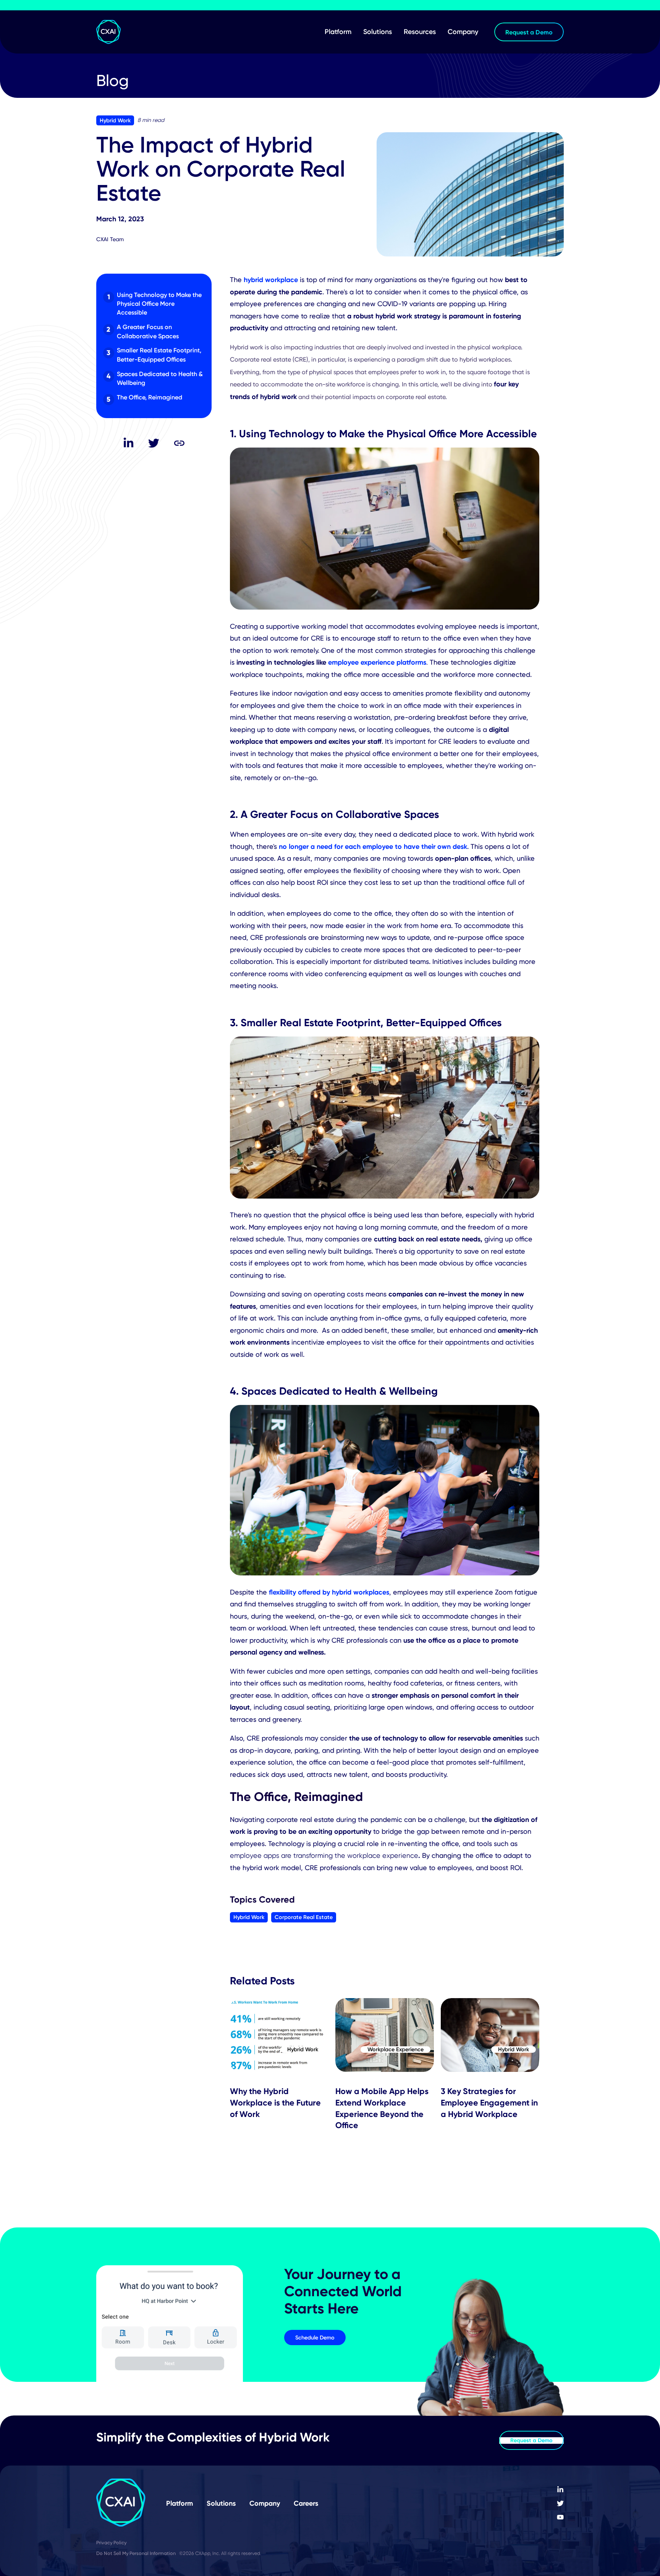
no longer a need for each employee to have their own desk (373, 846)
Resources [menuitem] (420, 32)
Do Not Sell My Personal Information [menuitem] (136, 2553)
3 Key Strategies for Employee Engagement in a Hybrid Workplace (489, 2102)
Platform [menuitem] (338, 32)
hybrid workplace (271, 280)
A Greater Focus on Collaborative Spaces (148, 331)
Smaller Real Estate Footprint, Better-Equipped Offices (159, 354)
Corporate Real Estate (304, 1917)
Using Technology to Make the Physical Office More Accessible (159, 304)
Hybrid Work (115, 120)
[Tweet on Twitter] (154, 443)
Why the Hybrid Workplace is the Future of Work (275, 2102)
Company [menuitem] (463, 32)
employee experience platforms (377, 662)
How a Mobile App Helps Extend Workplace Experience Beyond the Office (382, 2108)
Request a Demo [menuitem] (529, 32)
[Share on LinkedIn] (128, 443)
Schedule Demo (315, 2338)
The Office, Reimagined (150, 397)
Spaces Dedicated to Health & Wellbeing (160, 378)
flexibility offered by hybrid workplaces (329, 1592)
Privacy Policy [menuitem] (111, 2543)
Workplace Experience (396, 2050)
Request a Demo (531, 2440)
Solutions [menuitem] (378, 32)
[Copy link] (180, 443)
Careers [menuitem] (306, 2503)
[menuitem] (560, 2490)
